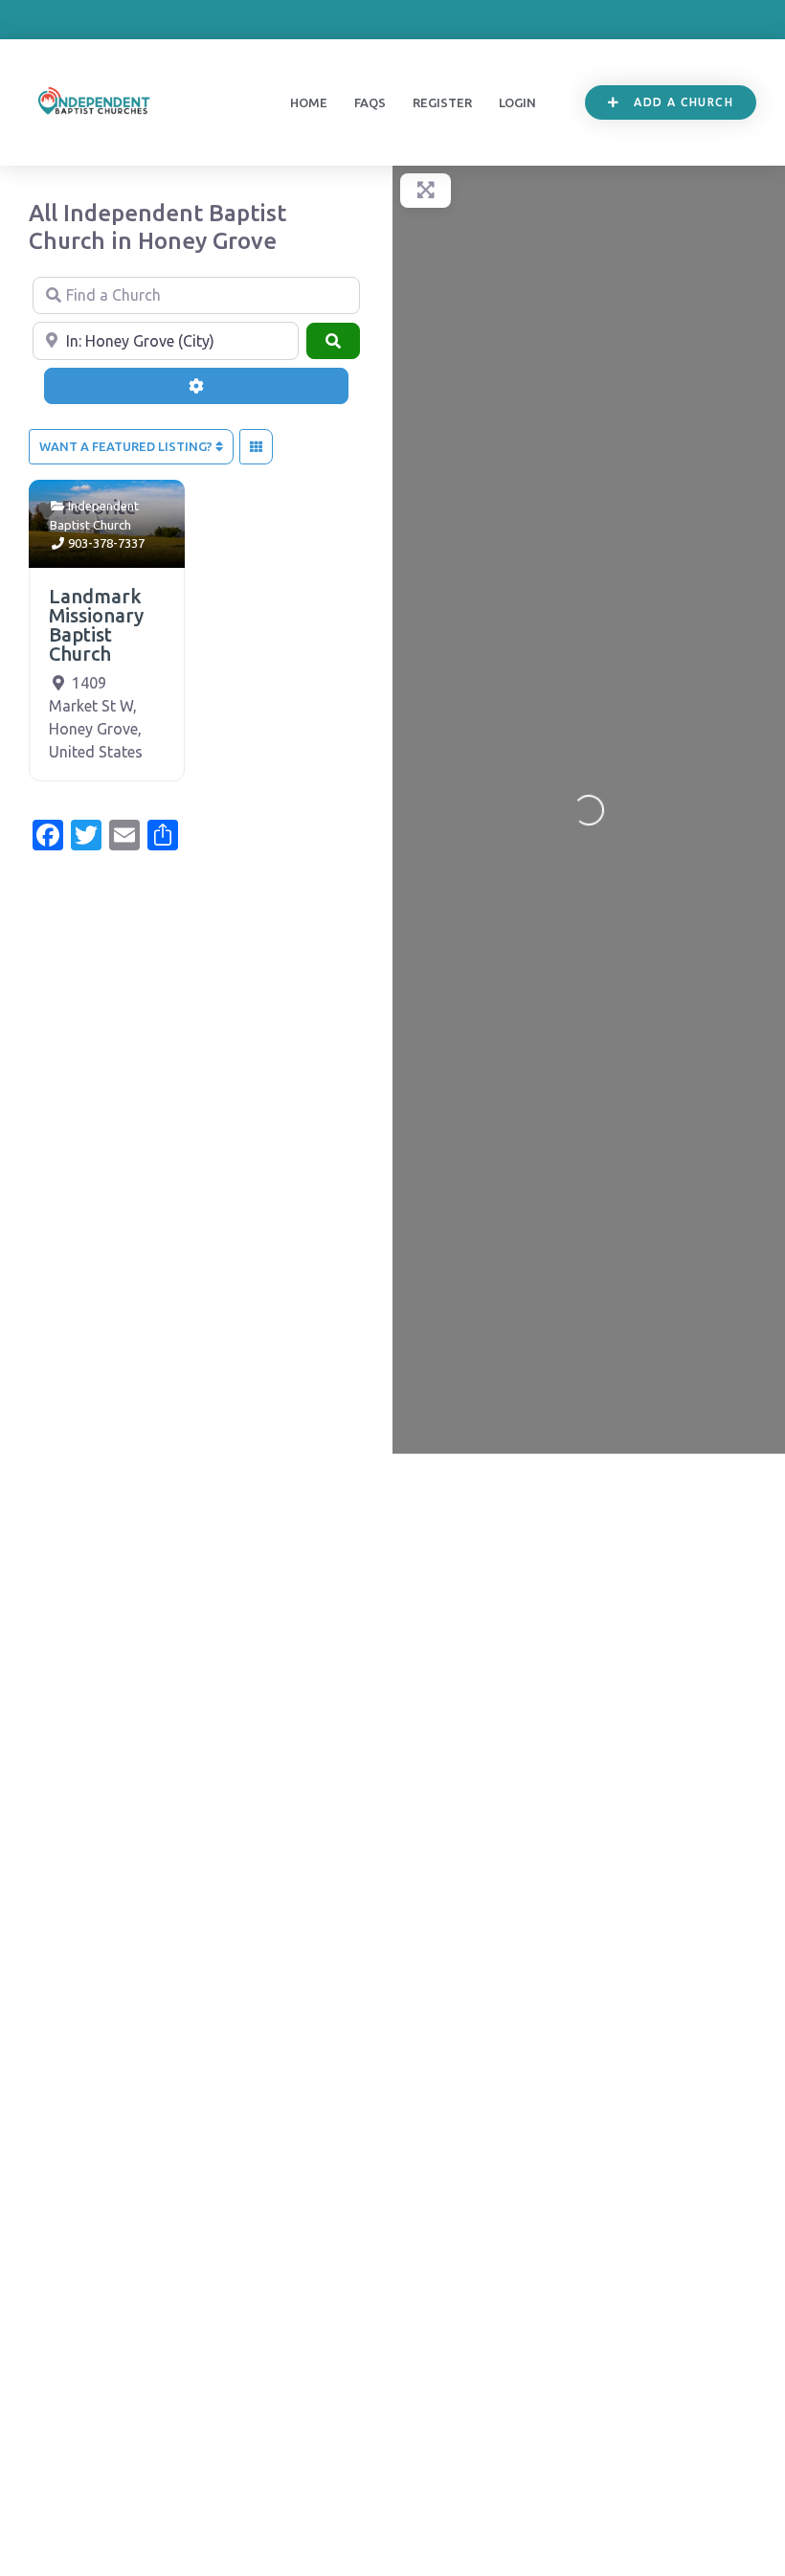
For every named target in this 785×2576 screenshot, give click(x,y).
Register (442, 102)
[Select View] (256, 447)
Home (309, 102)
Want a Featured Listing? (127, 446)
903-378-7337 (106, 543)
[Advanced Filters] (196, 386)
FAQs (370, 102)
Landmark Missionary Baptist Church (96, 625)
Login (517, 102)
